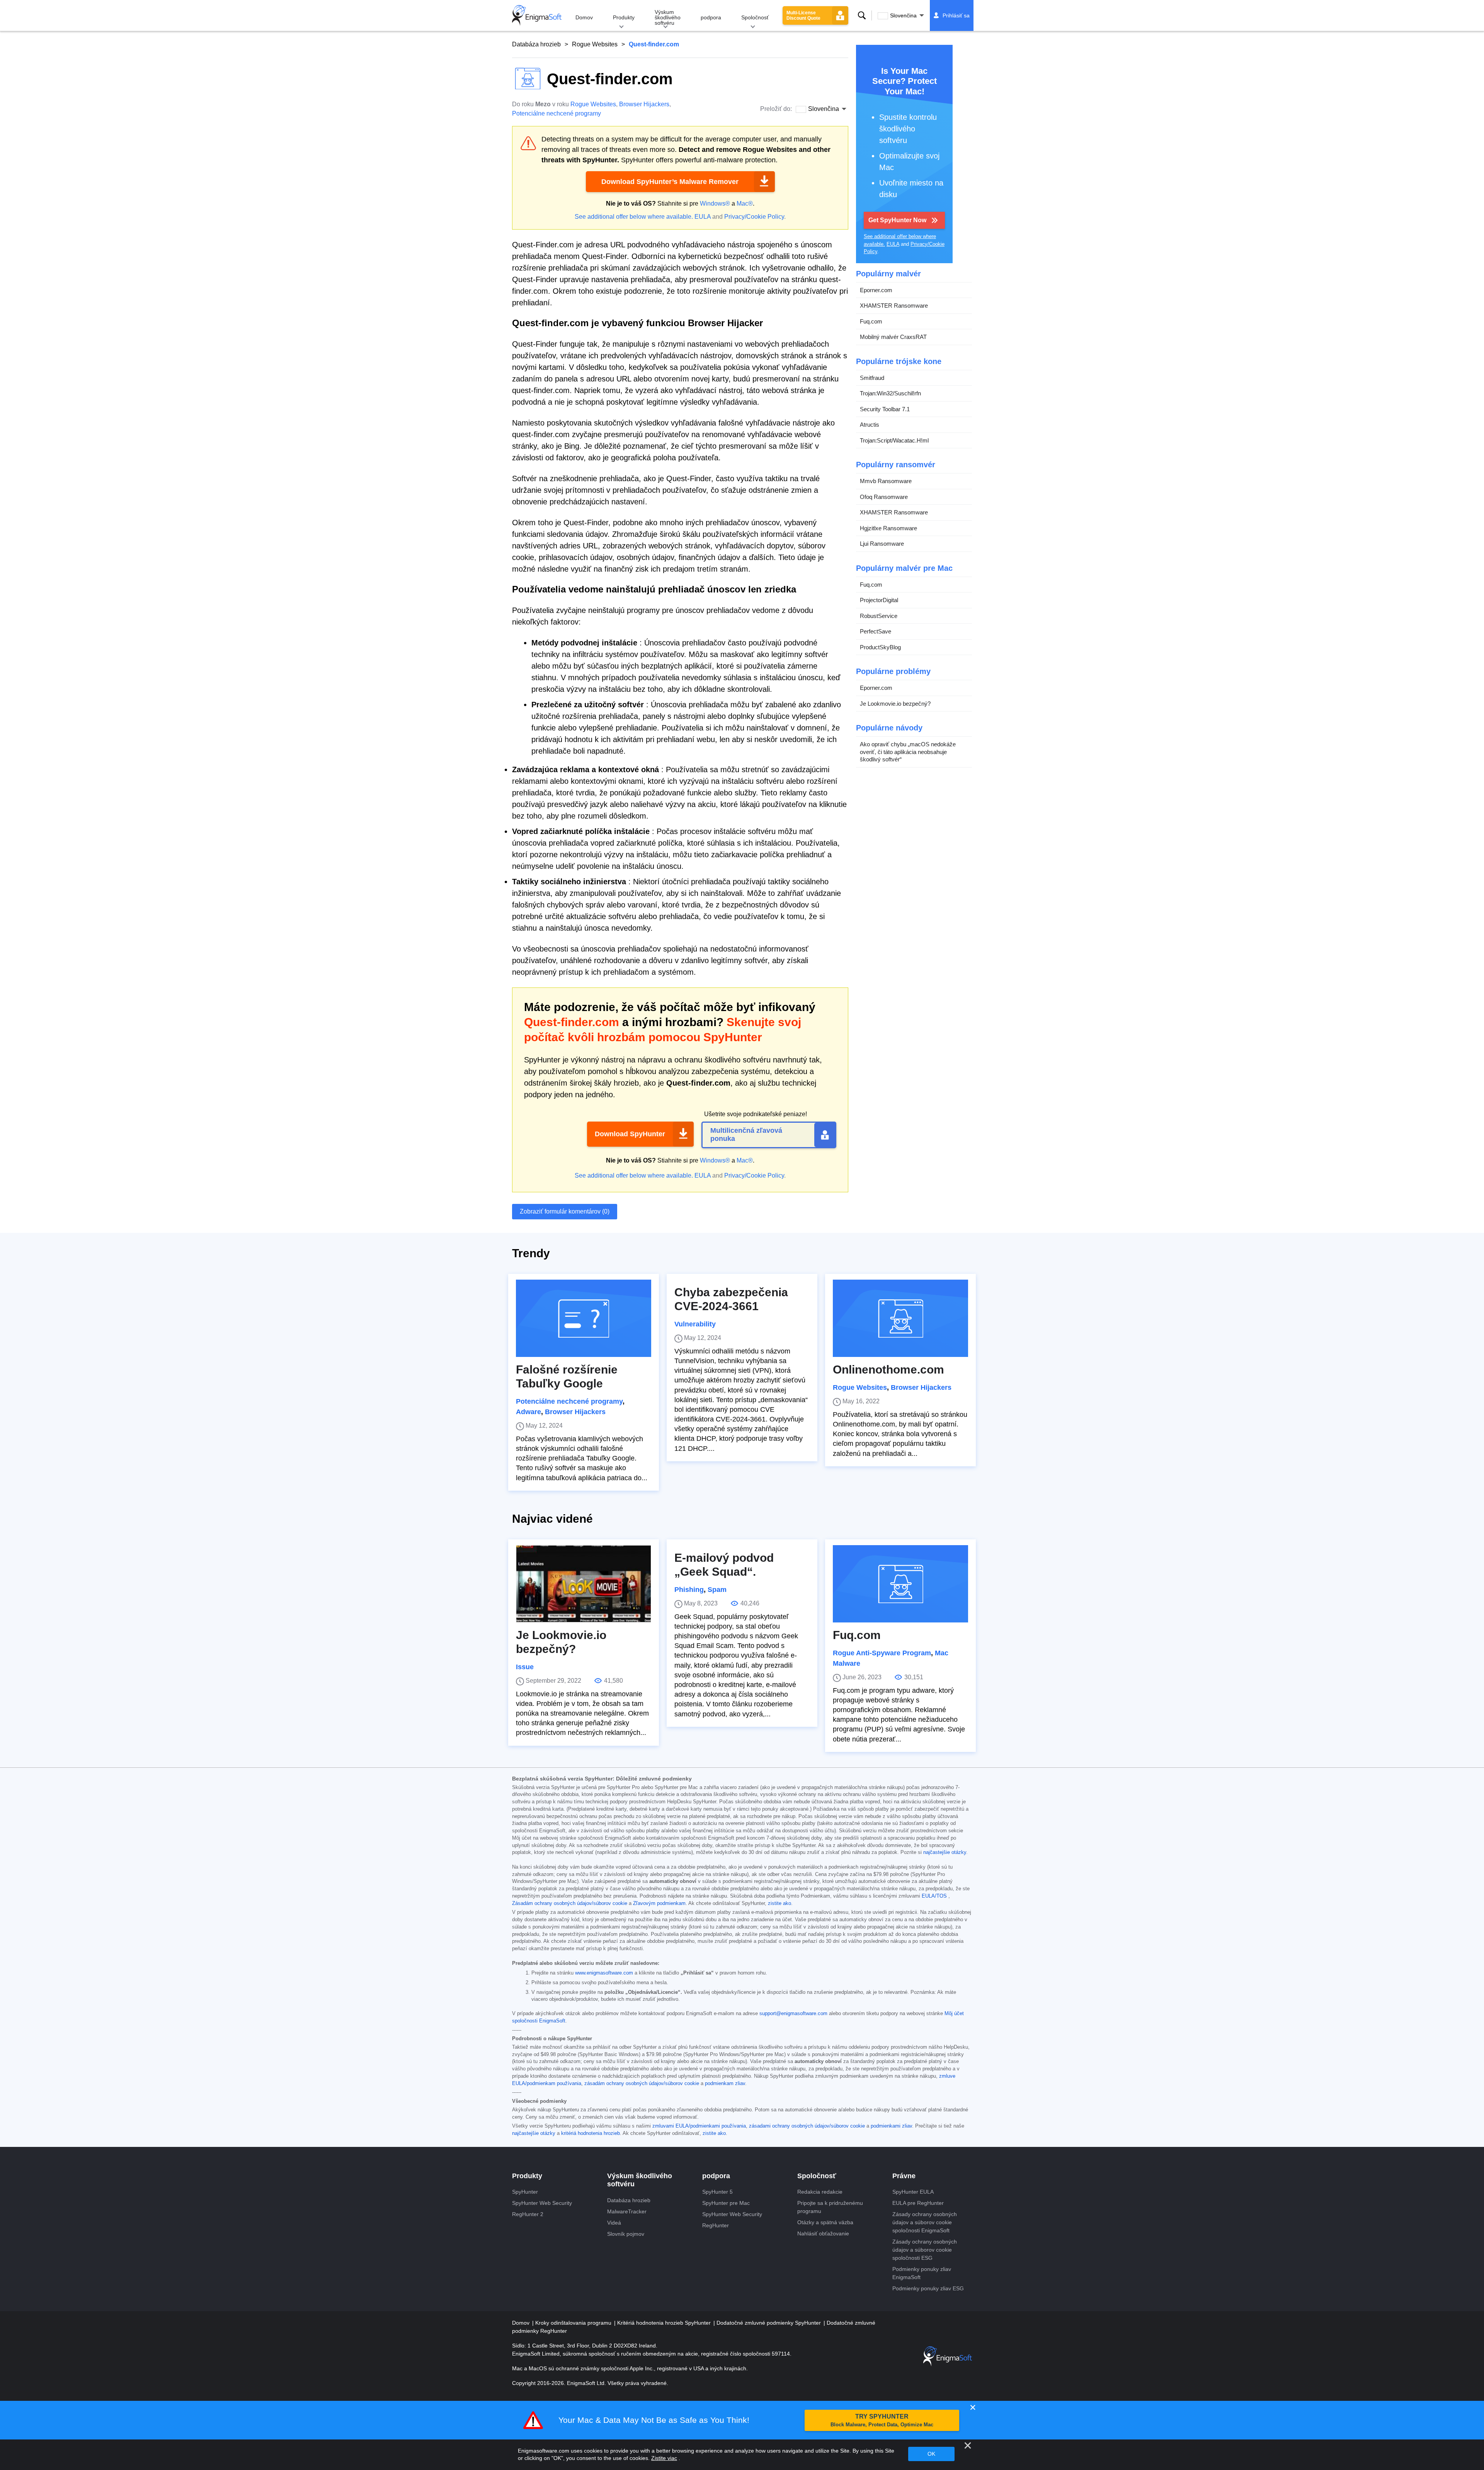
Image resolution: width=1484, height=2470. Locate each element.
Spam (717, 1590)
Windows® (715, 203)
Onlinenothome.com (888, 1369)
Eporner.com (876, 290)
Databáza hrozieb (536, 44)
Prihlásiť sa (956, 15)
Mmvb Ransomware (886, 481)
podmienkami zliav (891, 2126)
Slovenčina (903, 15)
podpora (711, 17)
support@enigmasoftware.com (793, 2014)
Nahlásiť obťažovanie (823, 2233)
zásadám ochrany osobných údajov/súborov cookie (642, 2084)
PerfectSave (876, 631)
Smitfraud (872, 378)
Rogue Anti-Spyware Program (882, 1653)
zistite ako (779, 1903)
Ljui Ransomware (882, 544)
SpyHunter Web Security (542, 2203)
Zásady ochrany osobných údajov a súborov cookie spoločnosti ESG (925, 2250)
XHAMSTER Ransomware (894, 306)
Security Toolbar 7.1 (885, 409)
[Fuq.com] (900, 1584)
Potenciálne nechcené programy (556, 113)
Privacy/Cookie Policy (754, 217)
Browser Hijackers (644, 104)
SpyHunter (525, 2192)
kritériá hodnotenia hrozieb (591, 2133)
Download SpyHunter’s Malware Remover (670, 182)
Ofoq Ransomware (884, 497)
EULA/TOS (934, 1896)
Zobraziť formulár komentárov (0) (565, 1211)
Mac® (745, 203)
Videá (614, 2223)
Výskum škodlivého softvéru (668, 17)
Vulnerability (695, 1324)
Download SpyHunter (630, 1134)
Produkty (624, 17)
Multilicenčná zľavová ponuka (746, 1135)
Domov (584, 17)
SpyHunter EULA (913, 2192)
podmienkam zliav (725, 2084)
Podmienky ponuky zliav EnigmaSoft (922, 2273)
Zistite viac (664, 2458)
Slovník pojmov (626, 2234)
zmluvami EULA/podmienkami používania (699, 2126)
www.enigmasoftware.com (604, 1973)
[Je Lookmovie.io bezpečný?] (584, 1584)
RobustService (879, 616)
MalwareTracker (627, 2211)
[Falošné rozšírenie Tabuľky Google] (584, 1318)
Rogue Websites (595, 44)
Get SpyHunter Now (897, 220)
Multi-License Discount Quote (803, 15)
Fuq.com (871, 321)
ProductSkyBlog (880, 647)
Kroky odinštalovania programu (574, 2323)
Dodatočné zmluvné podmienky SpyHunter (769, 2323)
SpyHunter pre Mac (726, 2203)
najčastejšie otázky (945, 1852)
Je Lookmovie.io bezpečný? (895, 704)
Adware (528, 1412)
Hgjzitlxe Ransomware (888, 528)
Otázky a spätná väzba (825, 2222)
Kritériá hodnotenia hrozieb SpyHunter (665, 2323)
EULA (703, 217)
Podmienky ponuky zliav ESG (928, 2288)
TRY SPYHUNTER (882, 2420)
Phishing (689, 1590)
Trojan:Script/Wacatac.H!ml (894, 440)
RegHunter (716, 2225)
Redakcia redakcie (820, 2192)
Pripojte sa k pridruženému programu (830, 2207)
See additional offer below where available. (634, 217)
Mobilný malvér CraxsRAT (893, 337)
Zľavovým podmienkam (659, 1903)
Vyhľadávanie (862, 15)
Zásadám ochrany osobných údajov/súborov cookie (570, 1903)
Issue (525, 1667)
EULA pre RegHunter (918, 2203)
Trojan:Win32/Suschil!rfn (890, 393)
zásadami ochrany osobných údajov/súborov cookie (807, 2126)
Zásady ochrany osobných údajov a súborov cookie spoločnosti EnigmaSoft (925, 2222)
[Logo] (537, 15)
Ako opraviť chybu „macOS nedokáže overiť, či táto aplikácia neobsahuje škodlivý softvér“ (908, 752)
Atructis (870, 425)
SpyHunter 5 (717, 2192)
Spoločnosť (755, 17)
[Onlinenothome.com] (900, 1318)
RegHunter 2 (528, 2214)
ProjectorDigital (879, 600)
